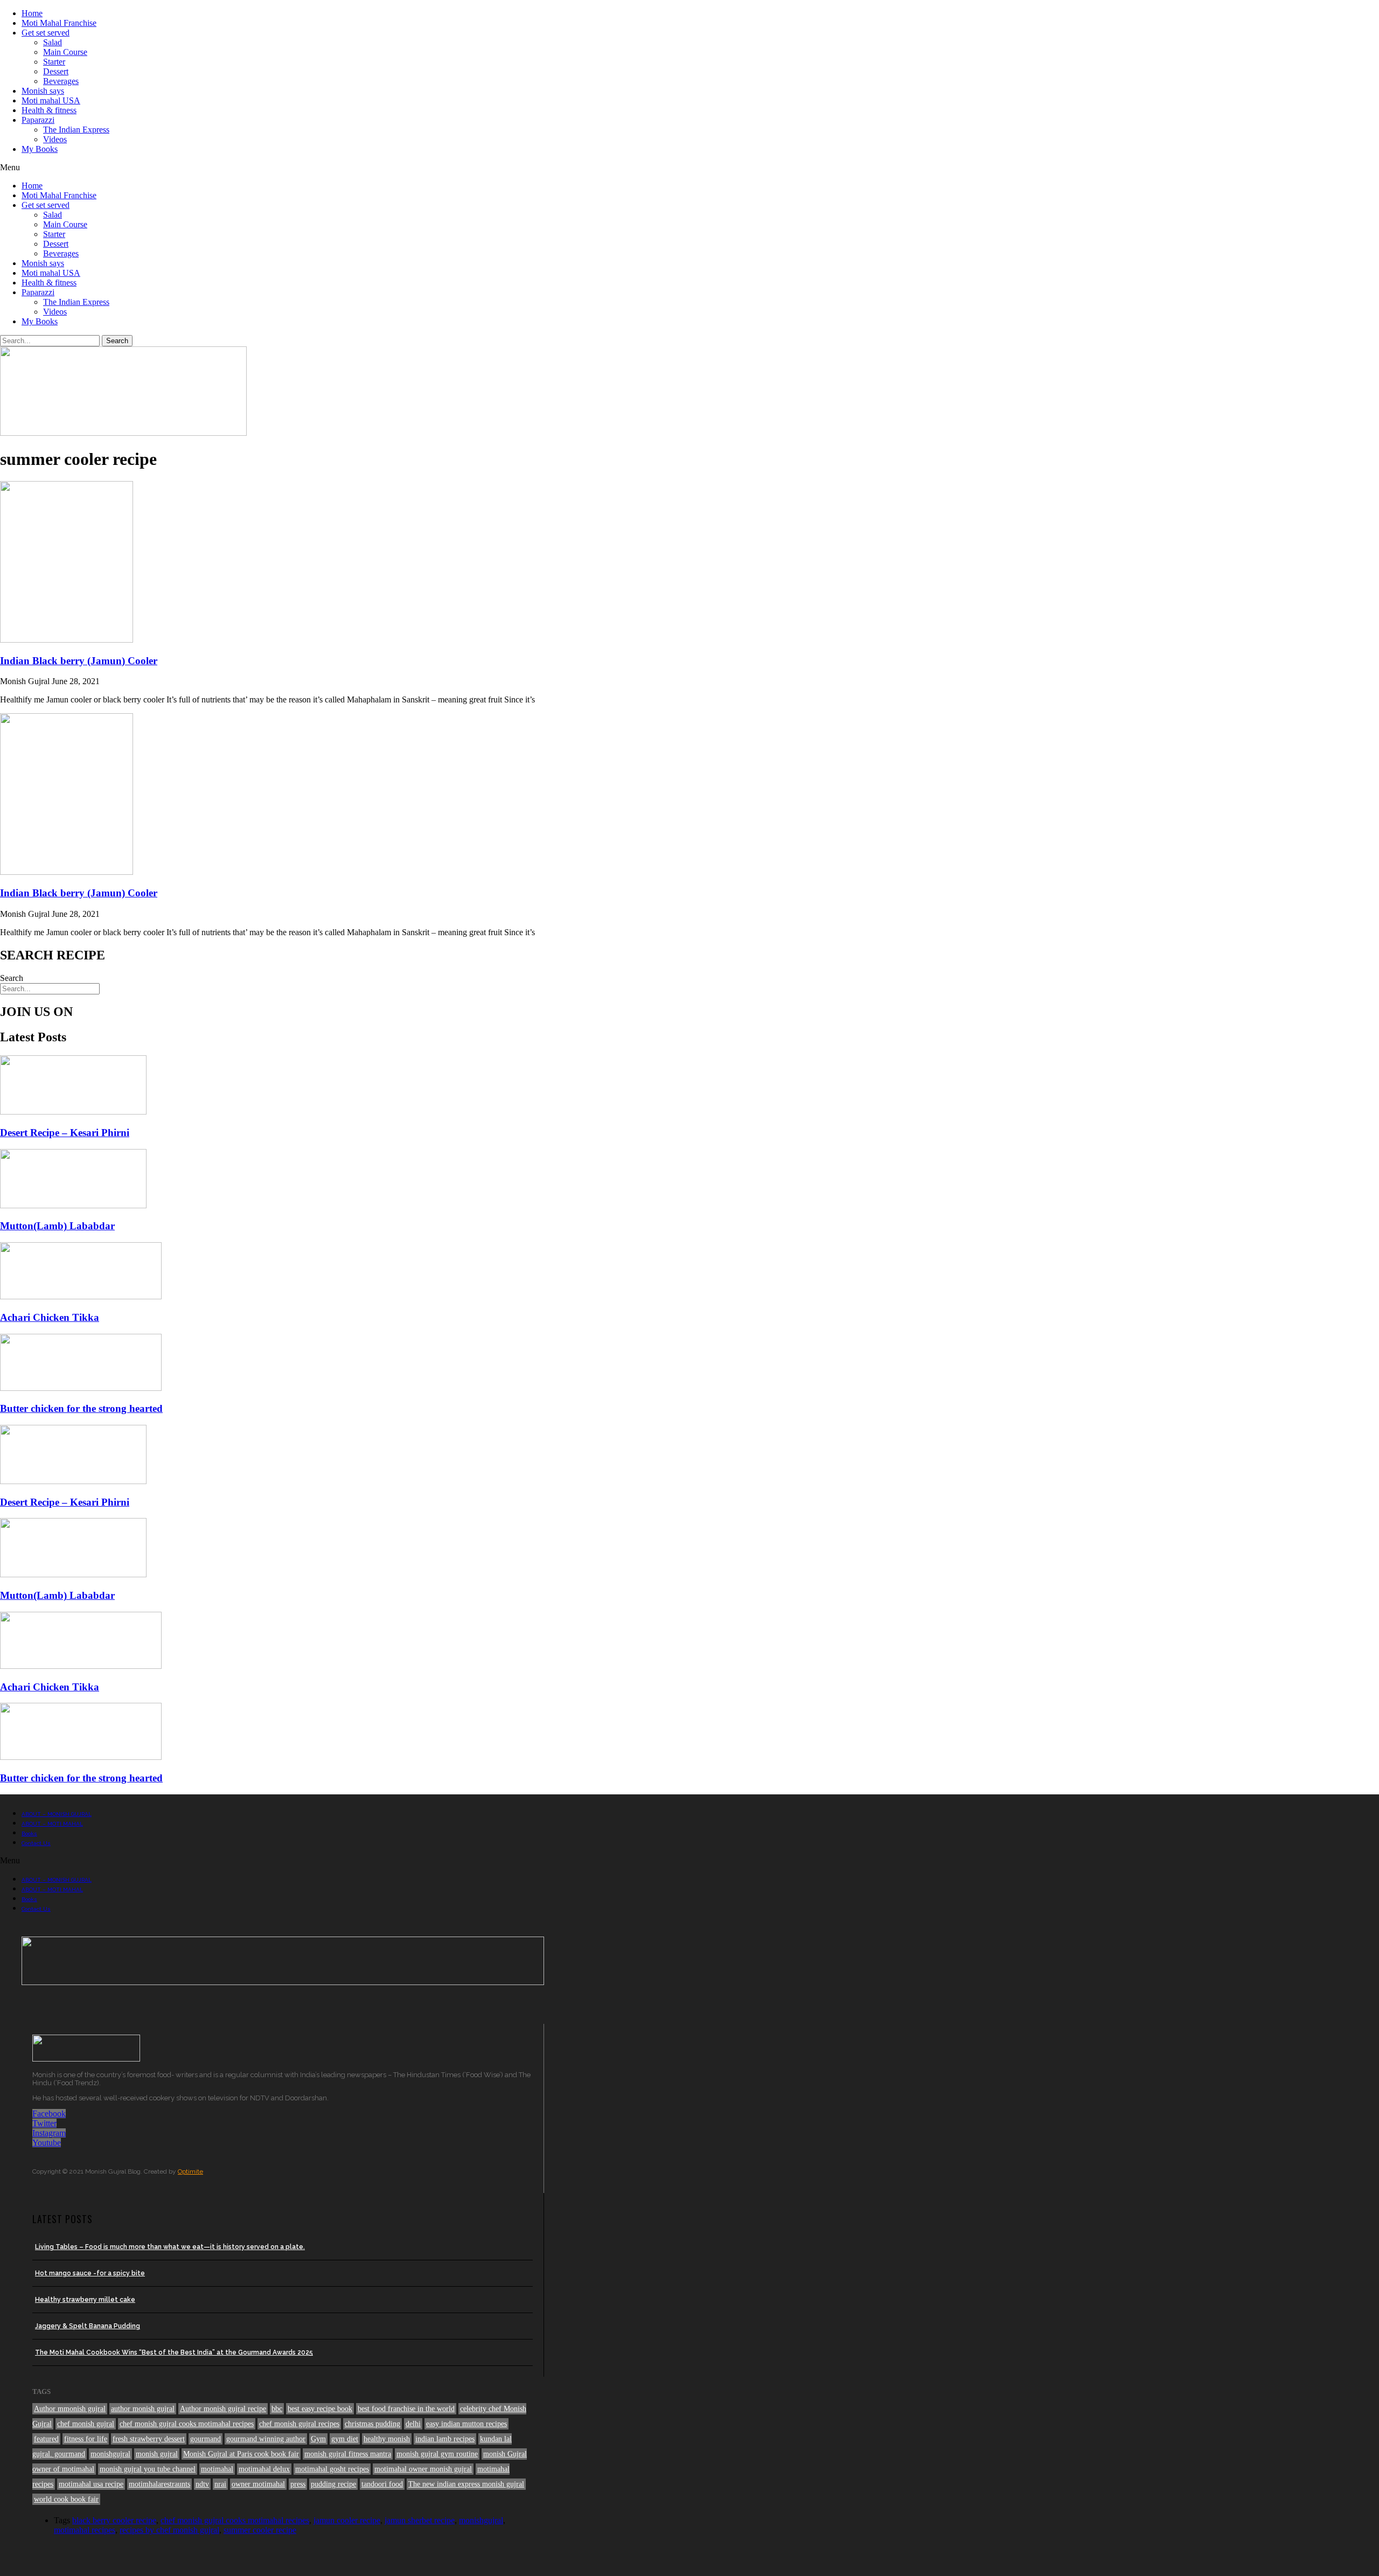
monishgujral (110, 2454)
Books (29, 1833)
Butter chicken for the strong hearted (81, 1408)
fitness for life (86, 2439)
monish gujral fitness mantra (348, 2454)
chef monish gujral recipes (299, 2424)
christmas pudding (372, 2424)
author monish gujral (143, 2409)
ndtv (202, 2484)
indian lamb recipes (445, 2439)
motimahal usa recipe (91, 2484)
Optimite (190, 2171)
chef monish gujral (86, 2424)
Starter (54, 62)
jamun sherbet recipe (420, 2520)
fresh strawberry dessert (149, 2439)
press (298, 2484)
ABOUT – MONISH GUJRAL (57, 1814)
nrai (220, 2484)
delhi (413, 2424)
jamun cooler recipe (347, 2520)
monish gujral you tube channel (148, 2469)
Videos (55, 139)
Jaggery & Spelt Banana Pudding (88, 2326)
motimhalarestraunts (159, 2484)
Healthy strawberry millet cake (85, 2300)
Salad (53, 42)
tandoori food (382, 2484)
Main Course (65, 52)
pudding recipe (333, 2484)
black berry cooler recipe (114, 2520)
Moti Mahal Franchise (59, 23)
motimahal (217, 2469)
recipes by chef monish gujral (169, 2530)
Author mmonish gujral (70, 2409)
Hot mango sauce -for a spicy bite (90, 2273)
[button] (689, 168)
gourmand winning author (266, 2439)
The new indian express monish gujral (466, 2484)
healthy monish (387, 2439)
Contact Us (36, 1843)
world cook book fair (66, 2499)
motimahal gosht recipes (332, 2469)
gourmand (206, 2439)
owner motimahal (258, 2484)
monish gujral (157, 2454)
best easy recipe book (320, 2409)
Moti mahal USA (51, 100)
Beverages (61, 81)
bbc (277, 2409)
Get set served (46, 33)
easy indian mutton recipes (466, 2424)
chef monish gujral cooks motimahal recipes (187, 2424)
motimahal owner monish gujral (423, 2469)
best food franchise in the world (406, 2409)
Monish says (43, 91)
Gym (318, 2439)
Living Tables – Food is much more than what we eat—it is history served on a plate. (170, 2247)
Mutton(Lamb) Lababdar (57, 1226)
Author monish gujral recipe (223, 2409)
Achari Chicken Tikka (50, 1317)
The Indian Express (76, 130)
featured (46, 2439)
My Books (40, 149)
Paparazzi (38, 120)
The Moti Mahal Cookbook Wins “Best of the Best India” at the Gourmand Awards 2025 (174, 2352)
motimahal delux (264, 2469)
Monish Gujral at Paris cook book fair (241, 2454)
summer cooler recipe (260, 2530)
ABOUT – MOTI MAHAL (52, 1824)
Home (32, 13)
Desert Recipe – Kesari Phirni (65, 1133)
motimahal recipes (85, 2530)
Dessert (56, 71)
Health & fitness (49, 110)
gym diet (345, 2439)
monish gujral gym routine (437, 2454)
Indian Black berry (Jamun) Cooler (79, 661)
